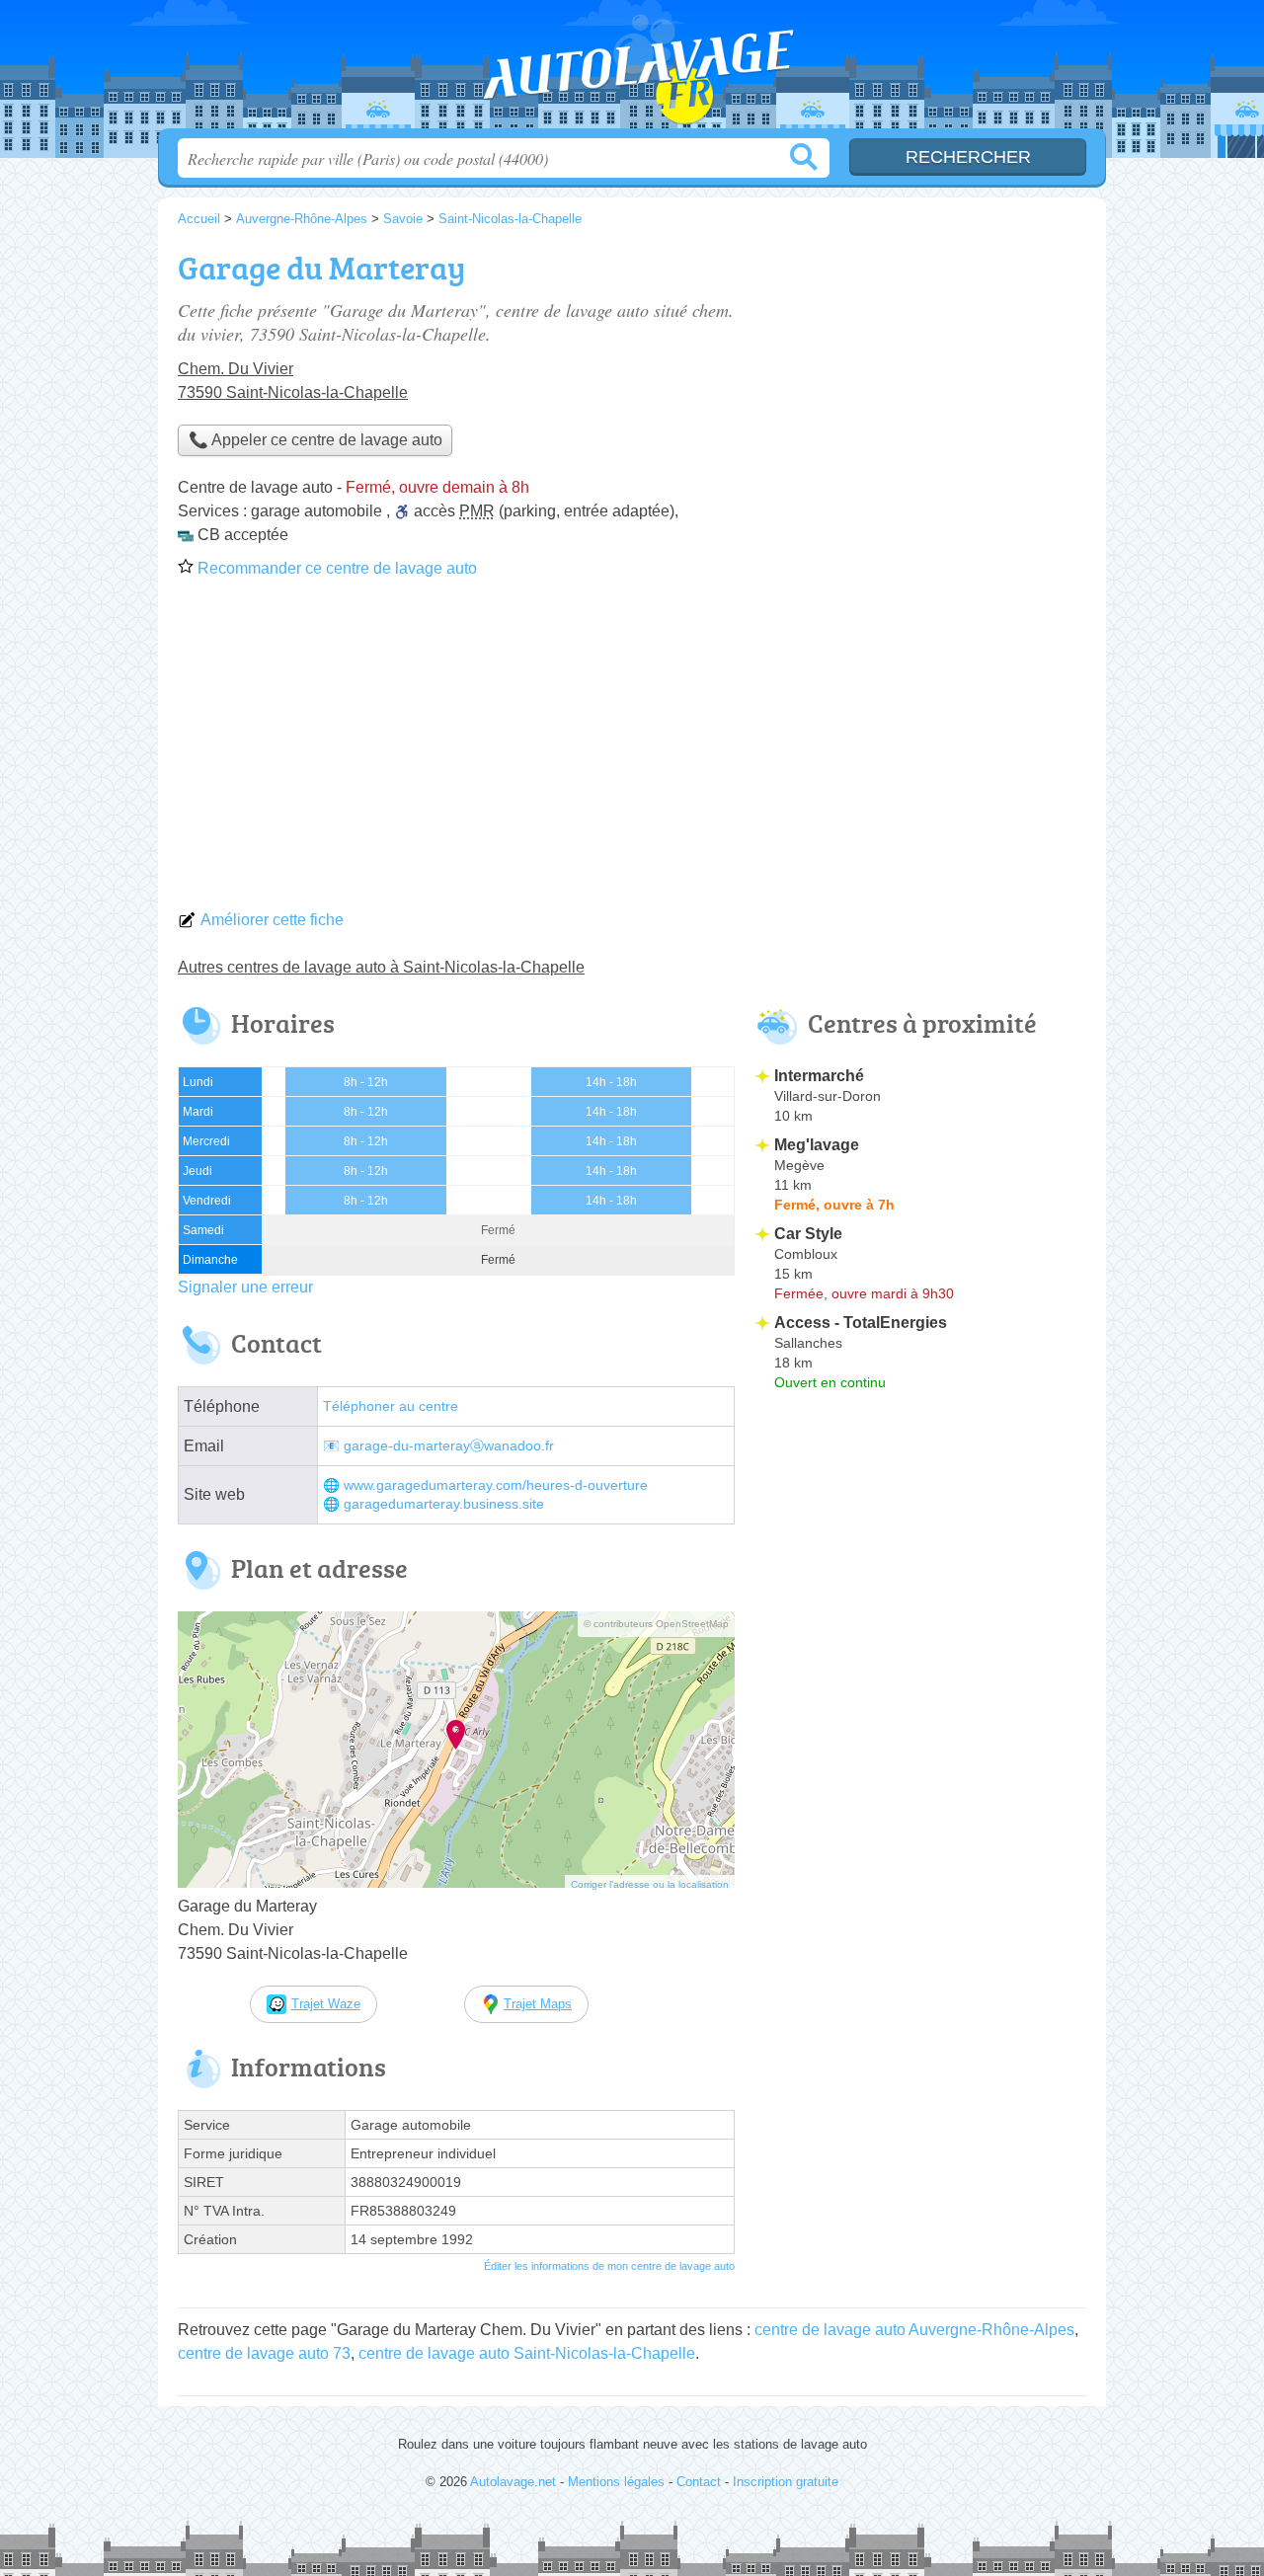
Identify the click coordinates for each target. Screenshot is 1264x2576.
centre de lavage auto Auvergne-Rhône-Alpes (914, 2330)
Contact (699, 2482)
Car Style (808, 1234)
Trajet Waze (326, 2004)
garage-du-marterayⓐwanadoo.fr (449, 1446)
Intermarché (819, 1076)
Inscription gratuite (786, 2482)
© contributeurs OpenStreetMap (656, 1624)
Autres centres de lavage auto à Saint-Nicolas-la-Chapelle (381, 967)
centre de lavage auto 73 (264, 2353)
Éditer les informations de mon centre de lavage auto (609, 2266)
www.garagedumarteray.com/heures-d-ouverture (496, 1485)
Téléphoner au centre (391, 1406)
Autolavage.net (632, 70)
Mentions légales (616, 2482)
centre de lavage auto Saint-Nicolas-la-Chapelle (527, 2353)
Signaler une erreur (245, 1287)
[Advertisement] (632, 750)
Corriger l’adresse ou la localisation (650, 1884)
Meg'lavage (817, 1145)
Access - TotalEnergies (861, 1323)
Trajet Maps (538, 2004)
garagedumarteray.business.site (444, 1504)
